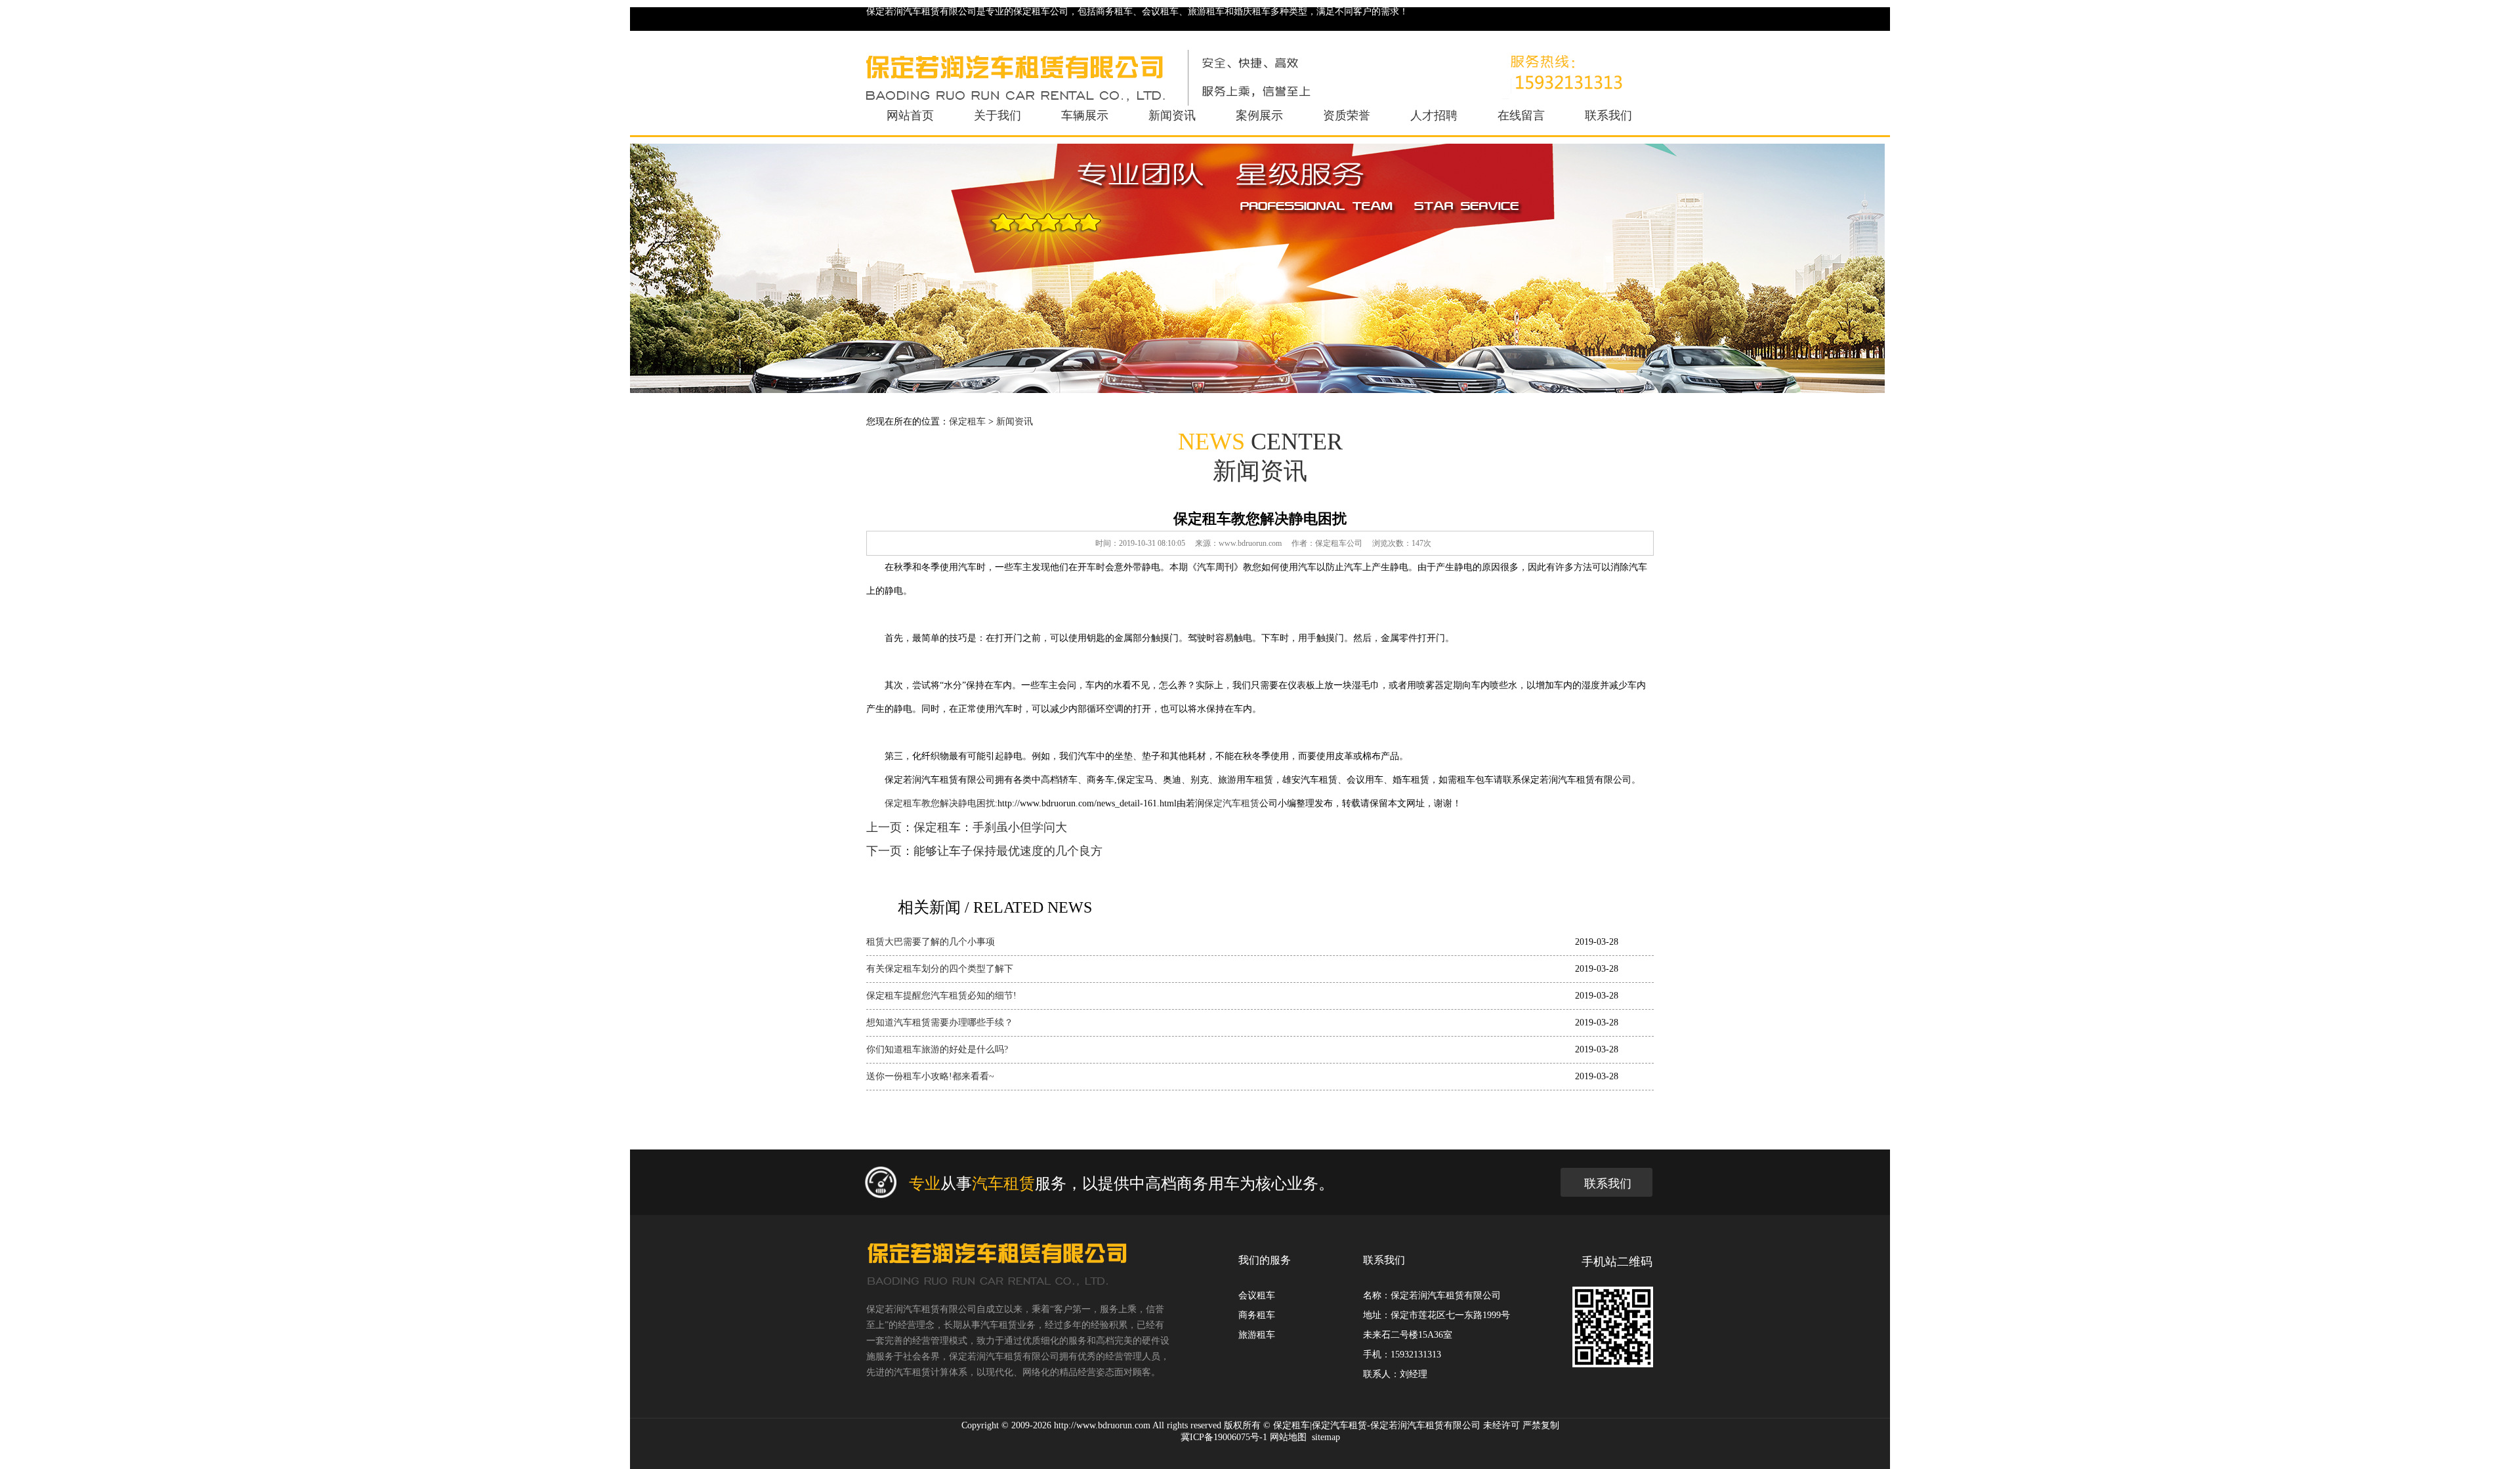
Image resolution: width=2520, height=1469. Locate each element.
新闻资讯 (1172, 115)
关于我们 (997, 115)
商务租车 (1257, 1315)
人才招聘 (1434, 115)
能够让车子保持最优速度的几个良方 (1008, 851)
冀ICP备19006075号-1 (1224, 1437)
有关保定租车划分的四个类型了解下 (940, 969)
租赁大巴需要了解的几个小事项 (931, 942)
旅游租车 (1257, 1335)
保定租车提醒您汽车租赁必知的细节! (941, 996)
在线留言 (1521, 115)
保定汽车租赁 (1232, 803)
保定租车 (967, 422)
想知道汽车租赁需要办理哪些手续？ (940, 1023)
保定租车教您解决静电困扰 (940, 803)
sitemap (1326, 1437)
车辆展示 (1085, 115)
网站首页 (910, 115)
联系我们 (1608, 115)
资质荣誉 (1347, 115)
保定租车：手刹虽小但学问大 (990, 827)
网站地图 (1288, 1437)
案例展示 (1259, 115)
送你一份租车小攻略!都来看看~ (930, 1076)
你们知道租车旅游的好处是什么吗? (937, 1049)
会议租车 (1257, 1295)
